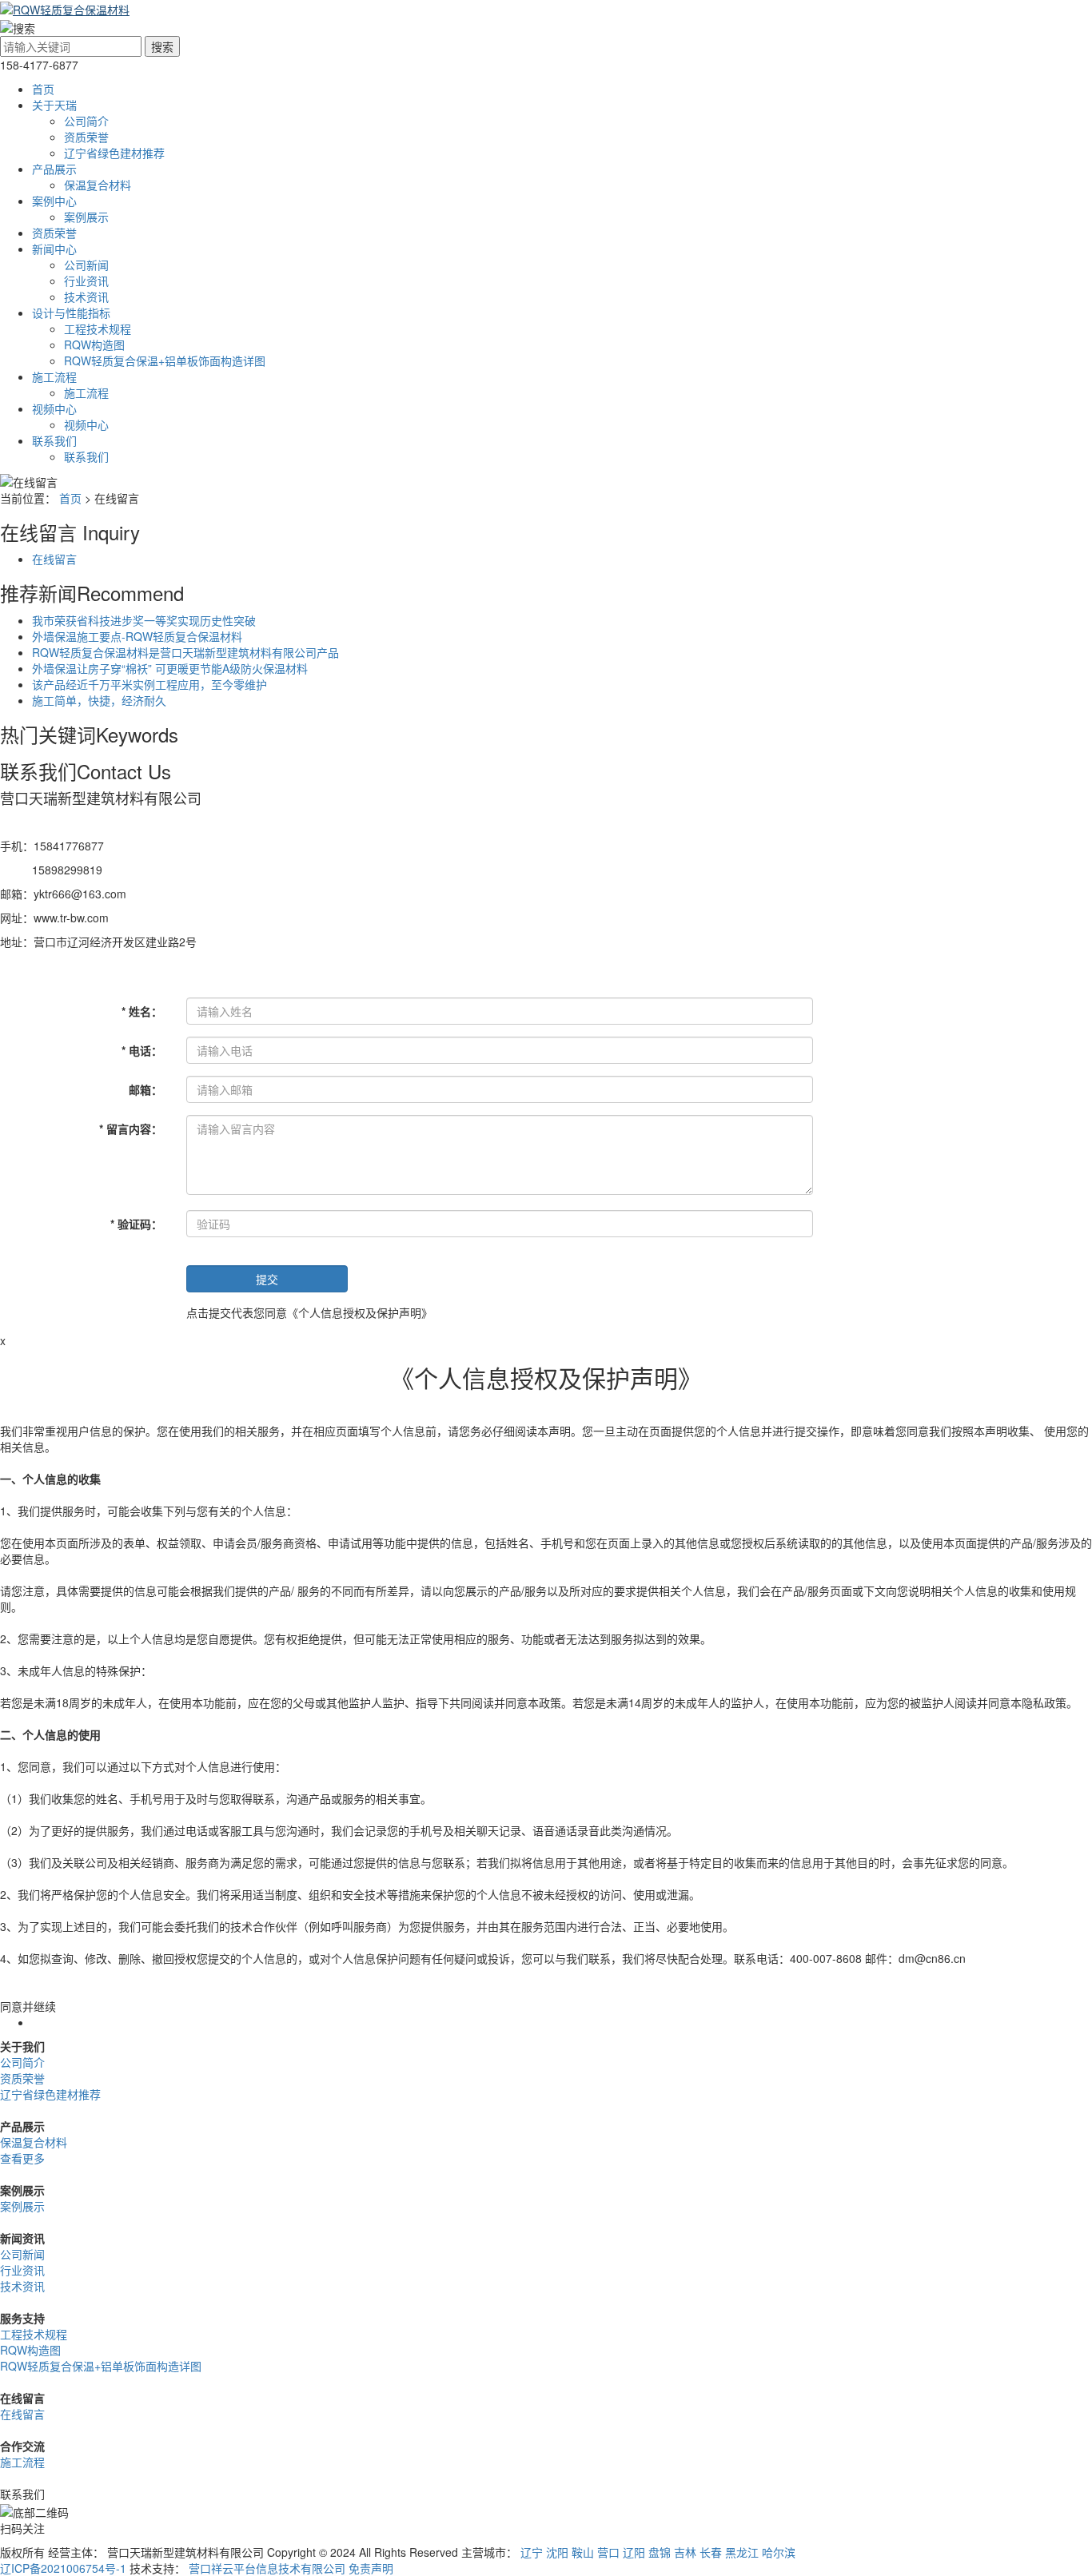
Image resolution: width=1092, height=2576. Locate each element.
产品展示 (54, 169)
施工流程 (54, 376)
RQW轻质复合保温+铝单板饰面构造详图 (165, 360)
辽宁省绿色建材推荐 (114, 153)
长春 (711, 2552)
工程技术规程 (98, 328)
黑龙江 (742, 2552)
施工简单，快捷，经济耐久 (99, 700)
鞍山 (583, 2552)
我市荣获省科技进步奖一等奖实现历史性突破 (144, 620)
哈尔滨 (779, 2552)
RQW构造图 (94, 344)
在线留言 (54, 559)
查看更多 (22, 2158)
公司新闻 (86, 265)
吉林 (685, 2552)
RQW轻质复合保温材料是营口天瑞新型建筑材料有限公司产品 (185, 652)
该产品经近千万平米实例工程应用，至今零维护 (149, 684)
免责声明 (371, 2568)
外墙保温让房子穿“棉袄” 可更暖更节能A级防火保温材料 (170, 668)
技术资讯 (86, 297)
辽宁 (532, 2552)
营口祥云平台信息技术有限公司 (267, 2568)
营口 (608, 2552)
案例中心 (54, 201)
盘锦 (660, 2552)
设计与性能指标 (71, 313)
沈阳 (557, 2552)
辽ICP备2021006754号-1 (63, 2568)
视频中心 (54, 408)
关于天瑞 (54, 105)
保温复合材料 (98, 185)
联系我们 (54, 440)
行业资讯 (86, 281)
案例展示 (86, 217)
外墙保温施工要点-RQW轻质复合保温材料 (137, 636)
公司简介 (86, 121)
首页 (43, 89)
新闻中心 (54, 249)
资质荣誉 (86, 137)
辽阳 (634, 2552)
